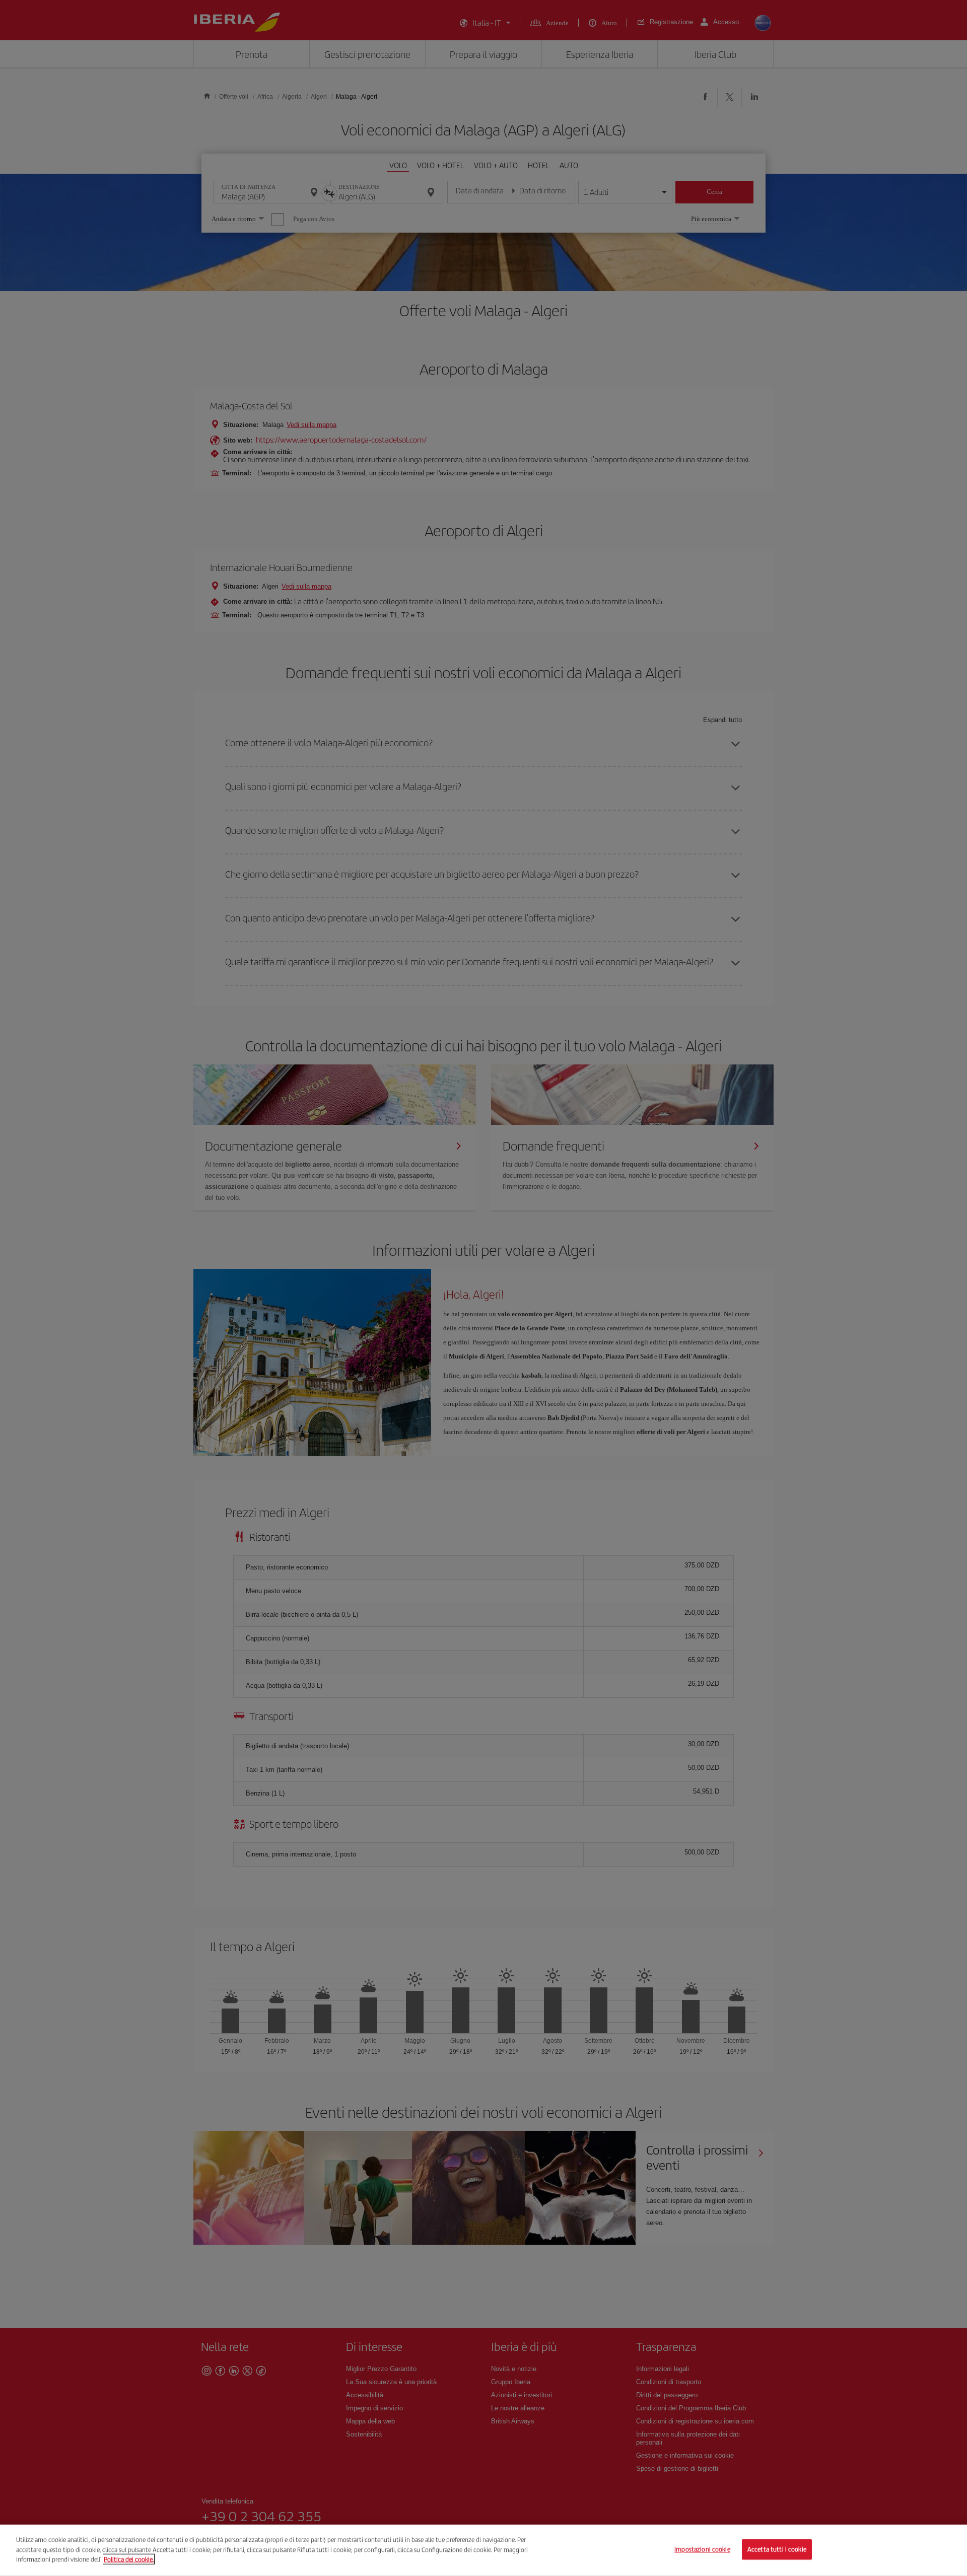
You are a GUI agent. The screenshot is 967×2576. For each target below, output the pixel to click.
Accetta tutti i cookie (777, 2550)
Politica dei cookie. (129, 2559)
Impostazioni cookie (702, 2550)
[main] (483, 2550)
